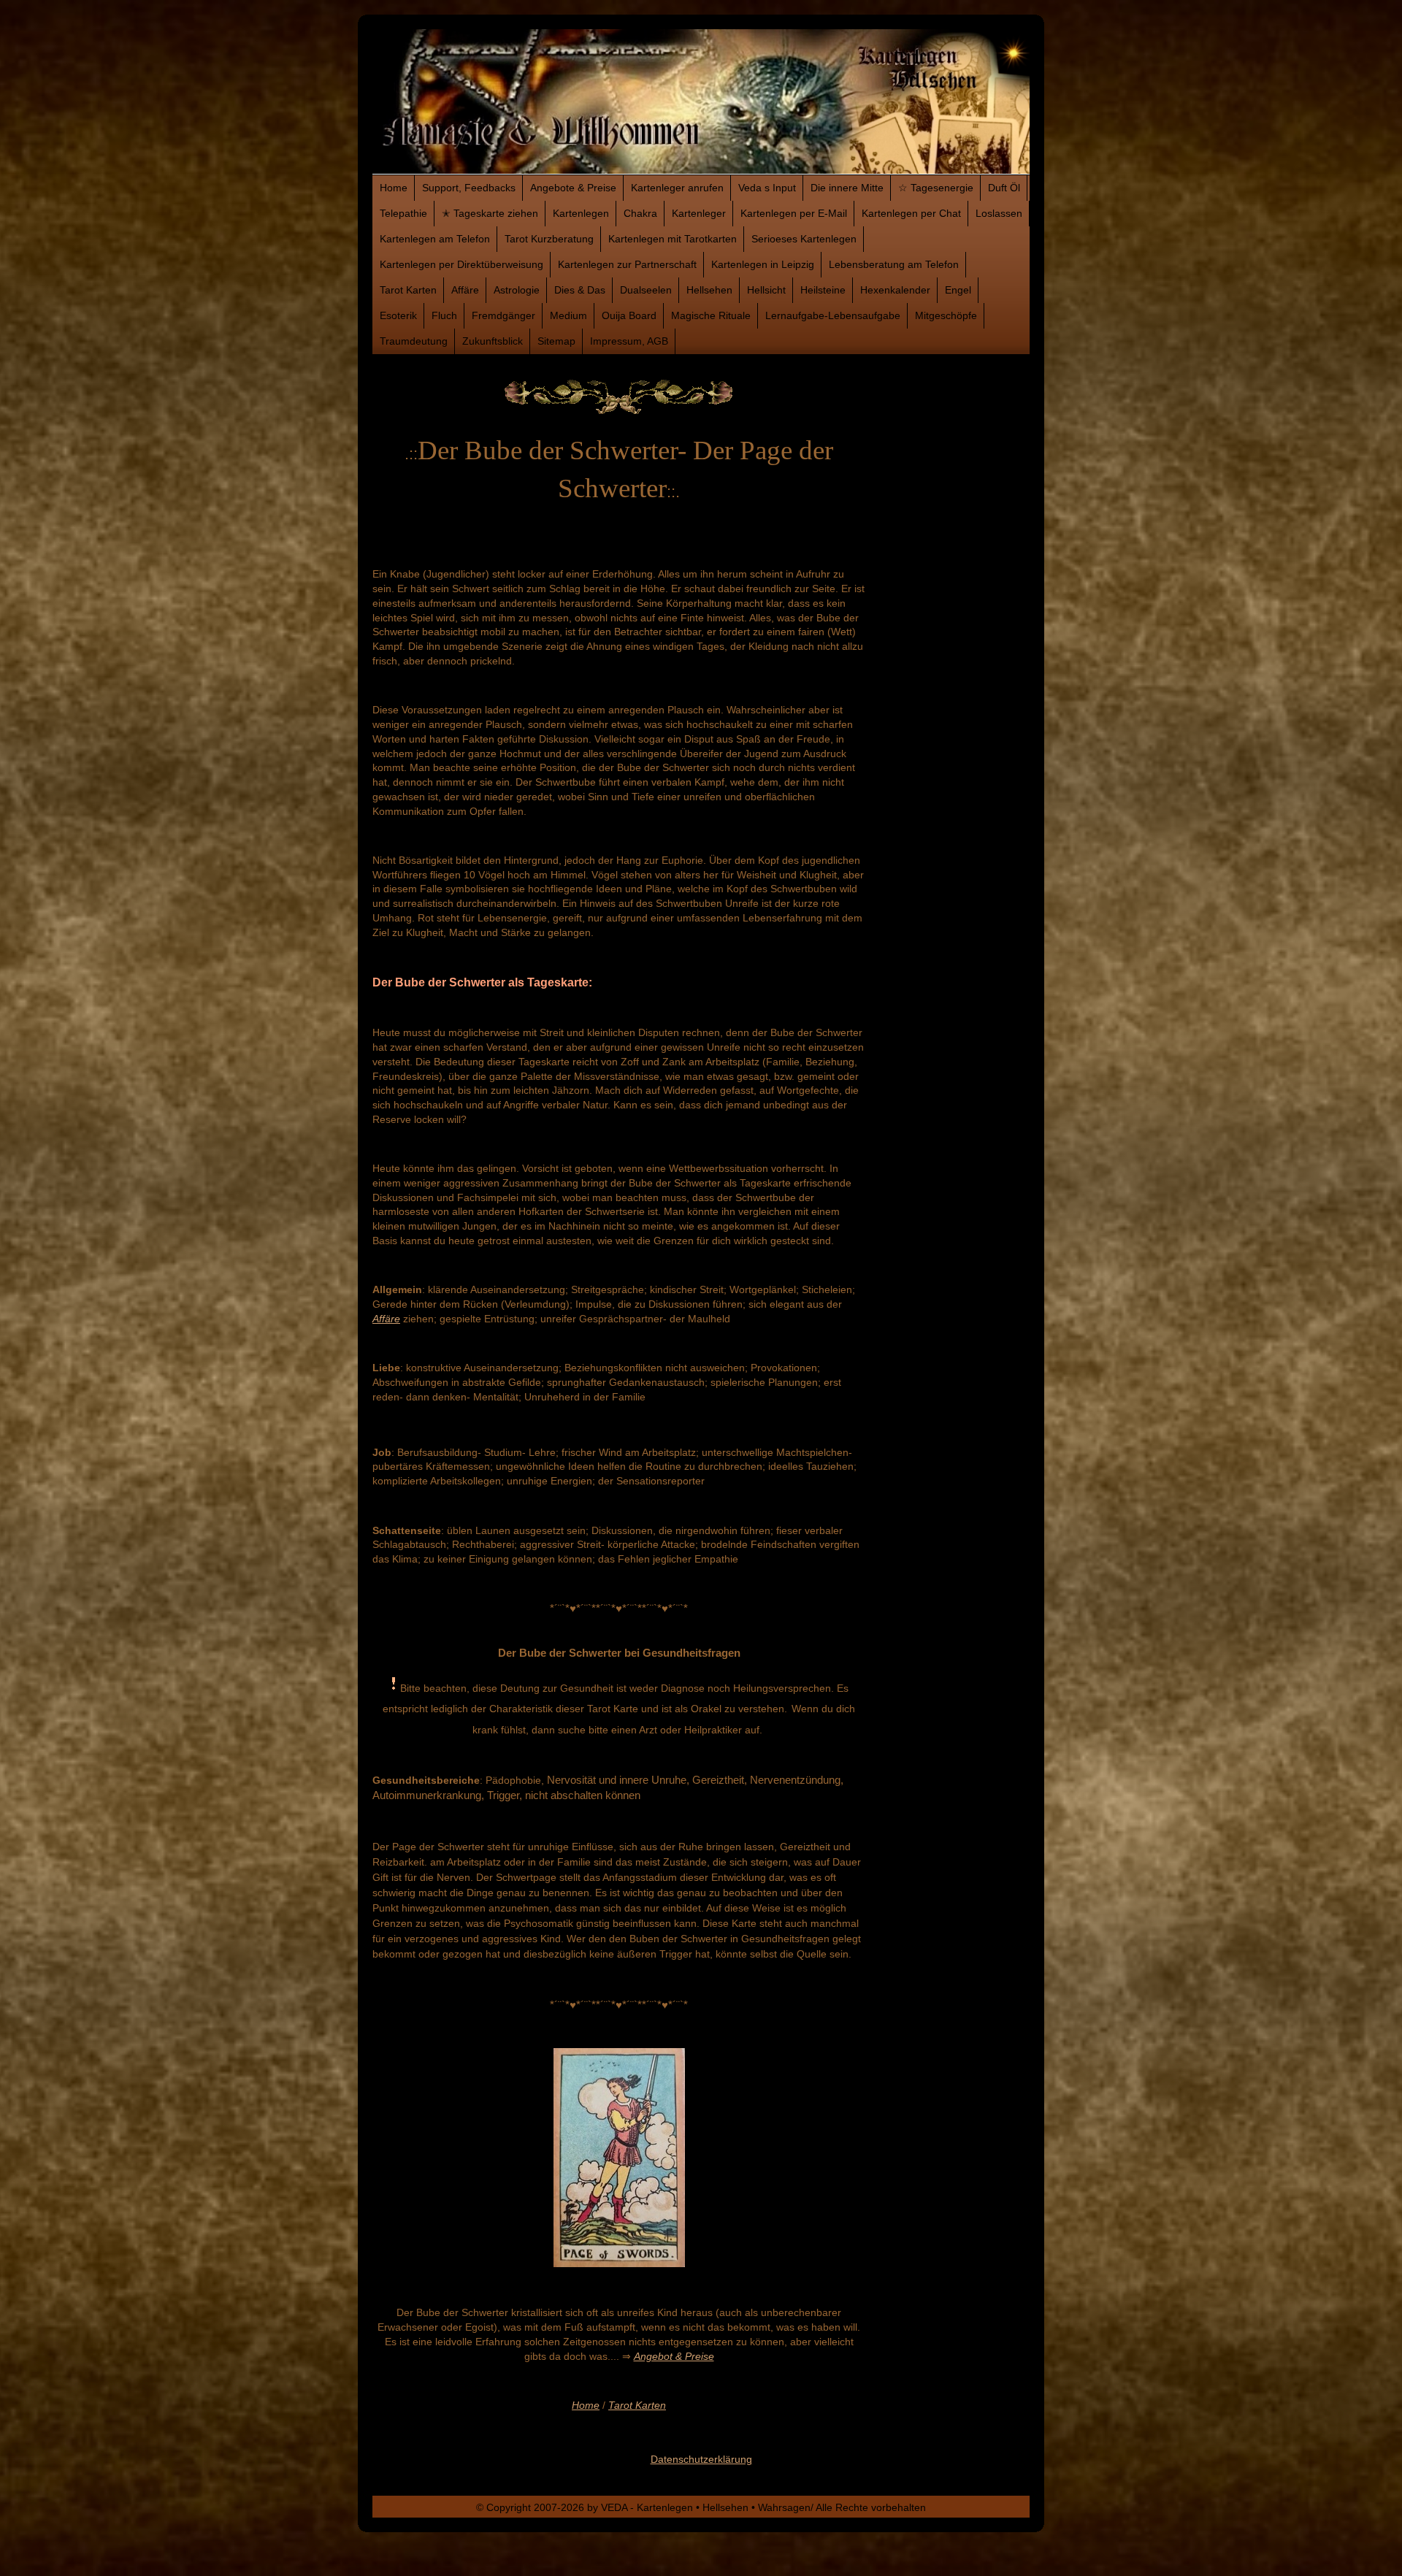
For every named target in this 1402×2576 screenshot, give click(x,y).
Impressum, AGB (629, 341)
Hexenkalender (895, 290)
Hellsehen (709, 290)
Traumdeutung (414, 341)
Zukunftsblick (493, 341)
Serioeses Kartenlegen (804, 239)
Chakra (640, 213)
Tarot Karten (408, 290)
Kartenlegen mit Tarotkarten (673, 239)
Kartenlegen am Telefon (435, 239)
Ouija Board (629, 315)
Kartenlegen (581, 213)
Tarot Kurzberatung (549, 239)
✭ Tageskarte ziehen (490, 213)
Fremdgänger (503, 315)
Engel (958, 290)
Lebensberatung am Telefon (894, 264)
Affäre (465, 290)
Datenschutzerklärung (701, 2459)
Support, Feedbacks (469, 188)
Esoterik (398, 315)
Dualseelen (646, 290)
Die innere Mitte (847, 188)
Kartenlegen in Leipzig (763, 264)
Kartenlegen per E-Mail (794, 213)
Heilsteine (823, 290)
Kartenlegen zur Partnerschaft (627, 264)
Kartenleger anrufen (677, 188)
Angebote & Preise (573, 188)
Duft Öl (1004, 188)
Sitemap (556, 341)
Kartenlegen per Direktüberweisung (461, 264)
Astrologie (517, 290)
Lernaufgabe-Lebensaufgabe (833, 315)
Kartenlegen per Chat (911, 213)
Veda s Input (767, 188)
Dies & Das (580, 290)
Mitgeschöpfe (946, 315)
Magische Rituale (711, 315)
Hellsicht (766, 290)
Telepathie (403, 213)
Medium (568, 315)
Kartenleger (699, 213)
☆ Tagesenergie (936, 188)
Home (394, 188)
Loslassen (999, 213)
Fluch (444, 315)
